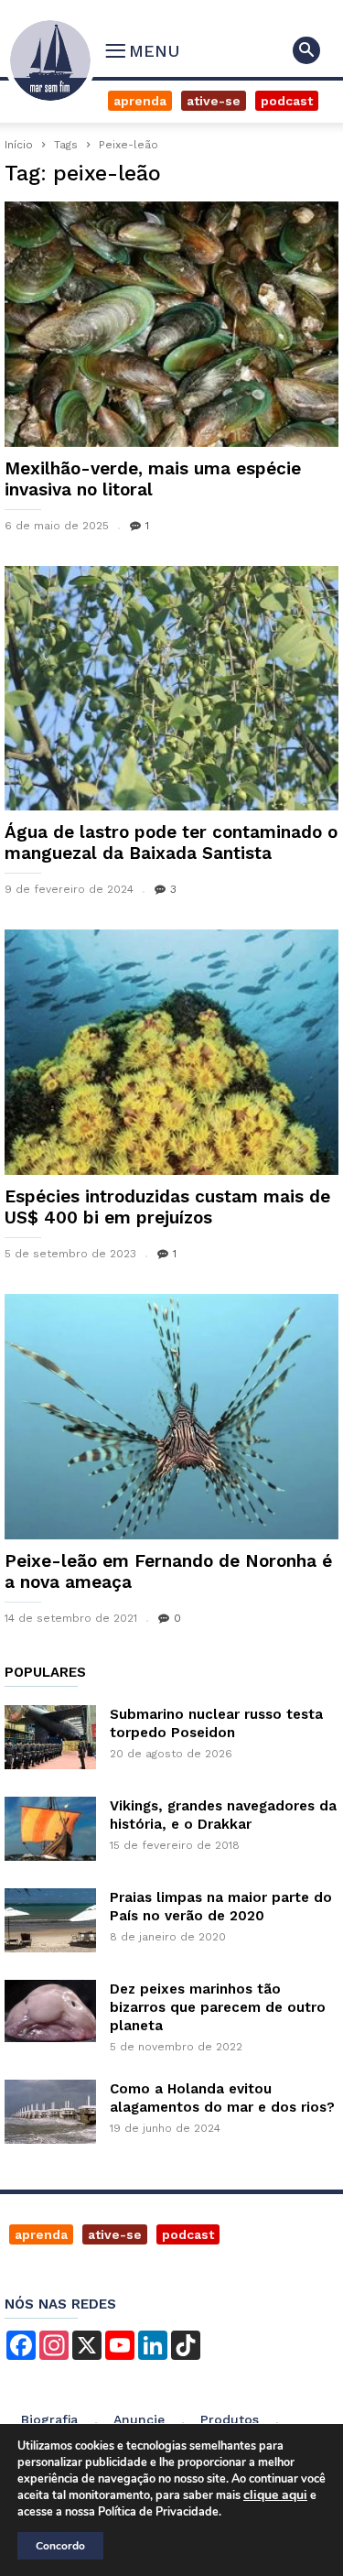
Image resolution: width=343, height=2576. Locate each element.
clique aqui (275, 2495)
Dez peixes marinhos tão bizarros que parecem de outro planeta (218, 2007)
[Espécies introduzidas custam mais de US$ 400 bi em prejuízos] (171, 1052)
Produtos (230, 2419)
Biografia (49, 2419)
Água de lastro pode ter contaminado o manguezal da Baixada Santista (171, 842)
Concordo (60, 2546)
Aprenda (140, 101)
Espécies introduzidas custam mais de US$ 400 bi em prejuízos (167, 1207)
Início (19, 145)
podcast (188, 2234)
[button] (306, 50)
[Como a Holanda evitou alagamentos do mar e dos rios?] (50, 2112)
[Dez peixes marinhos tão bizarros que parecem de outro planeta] (50, 2011)
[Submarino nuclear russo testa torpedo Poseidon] (50, 1737)
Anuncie (139, 2419)
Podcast (287, 101)
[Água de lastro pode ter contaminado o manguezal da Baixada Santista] (171, 689)
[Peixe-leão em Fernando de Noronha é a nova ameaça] (171, 1417)
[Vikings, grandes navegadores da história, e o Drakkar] (50, 1829)
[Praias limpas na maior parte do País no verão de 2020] (50, 1920)
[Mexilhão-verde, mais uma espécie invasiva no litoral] (171, 324)
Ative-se (214, 101)
